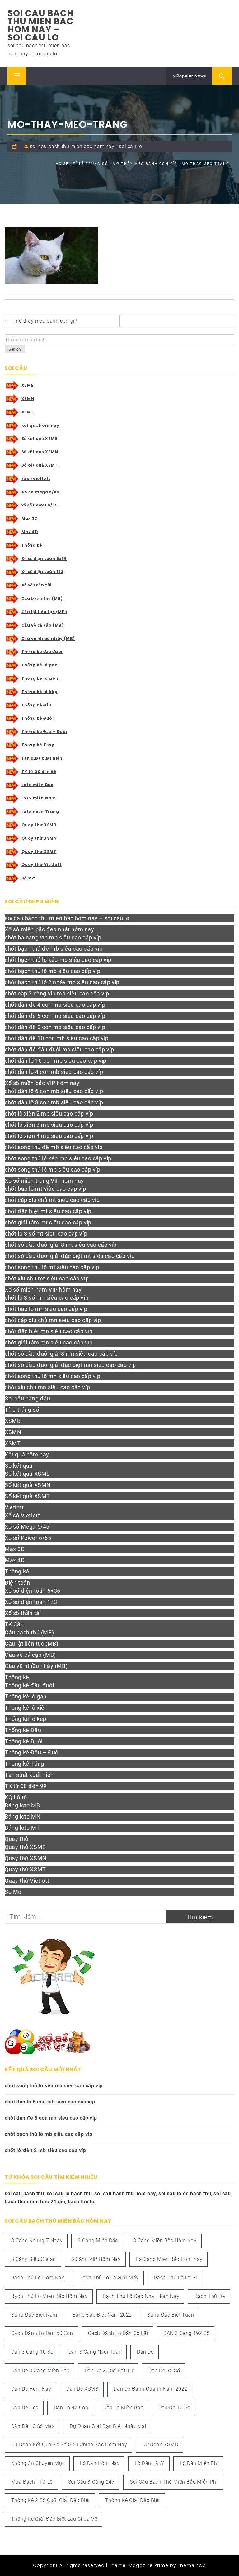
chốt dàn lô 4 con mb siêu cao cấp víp (54, 1072)
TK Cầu (14, 1624)
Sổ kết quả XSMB (40, 438)
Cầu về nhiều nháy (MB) (48, 638)
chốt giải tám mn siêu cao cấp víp (49, 1342)
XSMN (28, 399)
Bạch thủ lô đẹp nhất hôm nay (141, 2296)
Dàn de (145, 2352)
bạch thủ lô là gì (176, 2278)
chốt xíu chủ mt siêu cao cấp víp (47, 1278)
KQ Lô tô (16, 1797)
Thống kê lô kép (40, 692)
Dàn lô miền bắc (123, 2408)
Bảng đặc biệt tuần (171, 2315)
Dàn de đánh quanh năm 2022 (150, 2389)
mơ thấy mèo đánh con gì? (46, 321)
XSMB (28, 385)
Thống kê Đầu (37, 705)
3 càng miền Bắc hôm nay (165, 2241)
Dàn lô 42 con (71, 2408)
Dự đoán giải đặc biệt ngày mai (108, 2426)
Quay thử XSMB (39, 825)
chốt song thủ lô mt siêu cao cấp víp (52, 1267)
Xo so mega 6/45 (40, 492)
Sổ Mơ (13, 1892)
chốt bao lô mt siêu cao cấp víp (45, 1189)
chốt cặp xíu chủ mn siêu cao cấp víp (53, 1320)
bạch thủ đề (210, 2296)
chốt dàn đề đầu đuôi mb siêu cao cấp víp (59, 1049)
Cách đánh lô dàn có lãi (118, 2333)
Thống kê (32, 545)
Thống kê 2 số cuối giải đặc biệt (51, 2500)
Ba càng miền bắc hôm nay (169, 2259)
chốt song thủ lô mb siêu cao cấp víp (53, 1169)
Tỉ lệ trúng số (22, 1410)
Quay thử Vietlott (42, 865)
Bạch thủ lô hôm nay (38, 2278)
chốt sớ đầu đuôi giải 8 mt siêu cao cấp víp (61, 1245)
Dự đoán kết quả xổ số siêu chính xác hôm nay (69, 2445)
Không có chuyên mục (38, 2463)
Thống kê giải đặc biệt (133, 2500)
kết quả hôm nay (40, 425)
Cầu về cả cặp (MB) (43, 625)
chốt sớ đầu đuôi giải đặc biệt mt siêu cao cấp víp (70, 1256)
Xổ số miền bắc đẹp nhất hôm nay (49, 929)
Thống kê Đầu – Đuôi (44, 731)
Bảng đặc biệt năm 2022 (102, 2315)
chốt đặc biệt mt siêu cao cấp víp (48, 1211)
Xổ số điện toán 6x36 (44, 559)
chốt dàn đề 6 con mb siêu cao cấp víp (55, 1016)
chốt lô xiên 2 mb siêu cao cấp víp (49, 1113)
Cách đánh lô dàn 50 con (42, 2333)
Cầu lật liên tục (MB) (44, 612)
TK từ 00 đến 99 (39, 772)
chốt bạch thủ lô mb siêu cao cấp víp (53, 971)
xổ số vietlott (36, 479)
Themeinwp (192, 2565)
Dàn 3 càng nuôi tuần (95, 2352)
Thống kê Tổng (38, 745)
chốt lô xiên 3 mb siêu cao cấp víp (49, 1125)
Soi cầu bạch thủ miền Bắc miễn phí (174, 2482)
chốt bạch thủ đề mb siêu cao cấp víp (54, 949)
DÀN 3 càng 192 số (186, 2333)
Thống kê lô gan (40, 665)
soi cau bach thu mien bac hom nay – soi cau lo (40, 25)
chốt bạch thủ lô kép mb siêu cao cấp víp (58, 960)
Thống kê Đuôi (38, 718)
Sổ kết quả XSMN (40, 452)
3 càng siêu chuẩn (34, 2259)
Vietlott (14, 1507)
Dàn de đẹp (25, 2408)
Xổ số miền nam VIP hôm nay (43, 1290)
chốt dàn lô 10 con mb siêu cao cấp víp (56, 1061)
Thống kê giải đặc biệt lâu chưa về (54, 2519)
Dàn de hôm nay (31, 2389)
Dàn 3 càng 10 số (32, 2352)
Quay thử (17, 1839)
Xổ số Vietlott (22, 1515)
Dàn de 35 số (164, 2371)
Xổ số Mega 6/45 (27, 1527)
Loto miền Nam (39, 798)
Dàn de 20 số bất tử (109, 2371)
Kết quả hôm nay (27, 1454)
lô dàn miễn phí (199, 2463)
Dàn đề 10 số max (33, 2426)
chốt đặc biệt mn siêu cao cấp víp (49, 1331)
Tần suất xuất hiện (42, 758)
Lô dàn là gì (150, 2463)
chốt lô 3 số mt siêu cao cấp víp (46, 1234)
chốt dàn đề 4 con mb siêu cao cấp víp (55, 1005)
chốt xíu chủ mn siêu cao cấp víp (47, 1387)
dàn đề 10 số (174, 2408)
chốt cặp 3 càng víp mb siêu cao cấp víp (57, 993)
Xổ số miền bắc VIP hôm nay (42, 1083)
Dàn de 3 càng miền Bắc (40, 2371)
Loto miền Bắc (37, 785)
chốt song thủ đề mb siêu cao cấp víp (54, 1147)
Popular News (191, 76)
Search (15, 349)
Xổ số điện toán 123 (42, 572)
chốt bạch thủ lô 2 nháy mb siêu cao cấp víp (62, 982)
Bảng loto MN (23, 1817)
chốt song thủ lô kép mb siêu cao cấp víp (58, 1158)
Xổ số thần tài (37, 585)
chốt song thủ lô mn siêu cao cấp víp (53, 1376)
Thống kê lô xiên (40, 678)
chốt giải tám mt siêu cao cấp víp (48, 1222)
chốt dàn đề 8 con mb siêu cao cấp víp (55, 1027)
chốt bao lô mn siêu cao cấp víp (46, 1309)
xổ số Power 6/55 (40, 505)
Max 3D (30, 518)
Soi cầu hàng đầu (28, 1398)
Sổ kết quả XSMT (40, 465)
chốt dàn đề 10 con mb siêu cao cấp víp (57, 1038)
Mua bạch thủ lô (32, 2482)
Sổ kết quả (19, 1466)
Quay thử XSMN (39, 838)
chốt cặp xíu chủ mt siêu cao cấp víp (52, 1200)
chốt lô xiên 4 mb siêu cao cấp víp (49, 1136)
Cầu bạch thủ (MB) (42, 598)
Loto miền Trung (40, 811)
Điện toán (17, 1583)
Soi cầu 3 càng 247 (91, 2482)
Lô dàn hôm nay (100, 2463)
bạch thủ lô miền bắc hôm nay (49, 2296)
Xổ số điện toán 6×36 (33, 1591)
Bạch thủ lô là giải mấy (109, 2278)
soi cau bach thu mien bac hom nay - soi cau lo (86, 146)
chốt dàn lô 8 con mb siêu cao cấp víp (54, 1102)
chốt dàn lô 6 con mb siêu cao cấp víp (54, 1091)
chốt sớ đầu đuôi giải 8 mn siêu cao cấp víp (61, 1354)
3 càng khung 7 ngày (37, 2241)
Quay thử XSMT (39, 852)
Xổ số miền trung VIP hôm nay (44, 1181)
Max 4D (30, 532)
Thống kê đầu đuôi (42, 652)
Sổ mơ (28, 878)
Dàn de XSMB (82, 2389)
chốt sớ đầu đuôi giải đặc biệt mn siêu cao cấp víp (70, 1365)
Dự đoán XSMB (160, 2445)
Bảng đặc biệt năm (34, 2315)
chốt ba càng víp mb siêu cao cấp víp (53, 937)
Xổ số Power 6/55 (28, 1538)
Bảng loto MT (22, 1828)
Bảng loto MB (22, 1805)
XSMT (28, 412)
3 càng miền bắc (98, 2241)
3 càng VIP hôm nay (96, 2259)
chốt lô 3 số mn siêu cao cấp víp (47, 1298)
